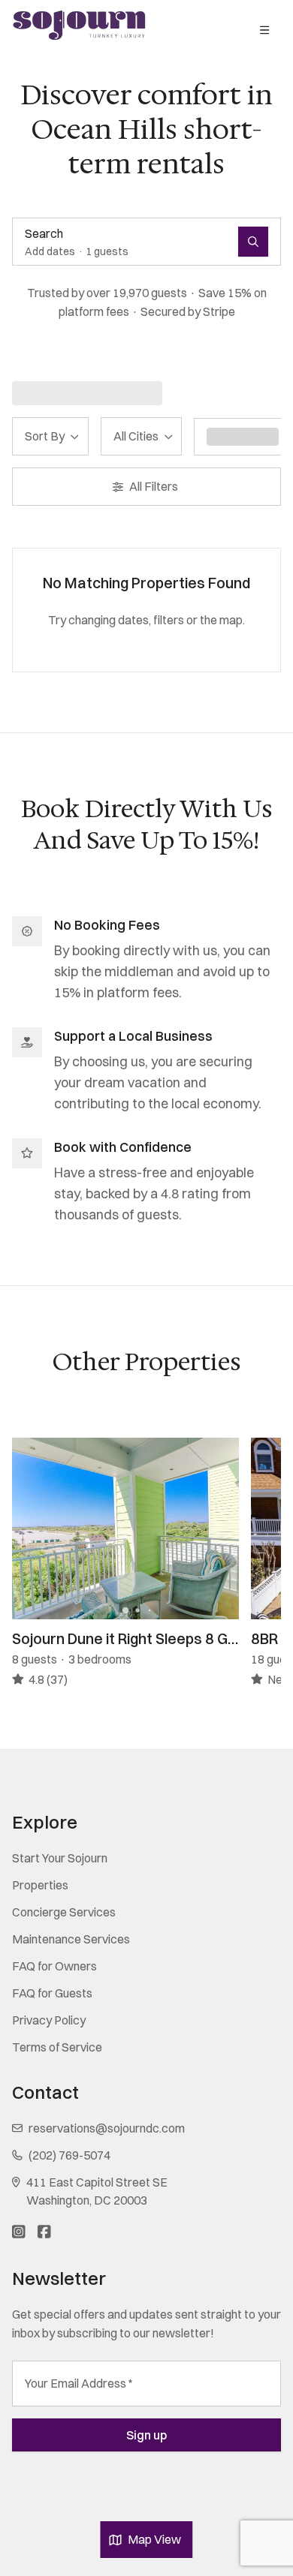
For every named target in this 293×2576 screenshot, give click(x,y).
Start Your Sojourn (60, 1858)
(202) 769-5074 (69, 2155)
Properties (40, 1885)
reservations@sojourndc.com (107, 2128)
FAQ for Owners (54, 1966)
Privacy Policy (49, 2020)
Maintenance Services (71, 1939)
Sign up (146, 2435)
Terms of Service (57, 2047)
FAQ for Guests (52, 1993)
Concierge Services (64, 1912)
